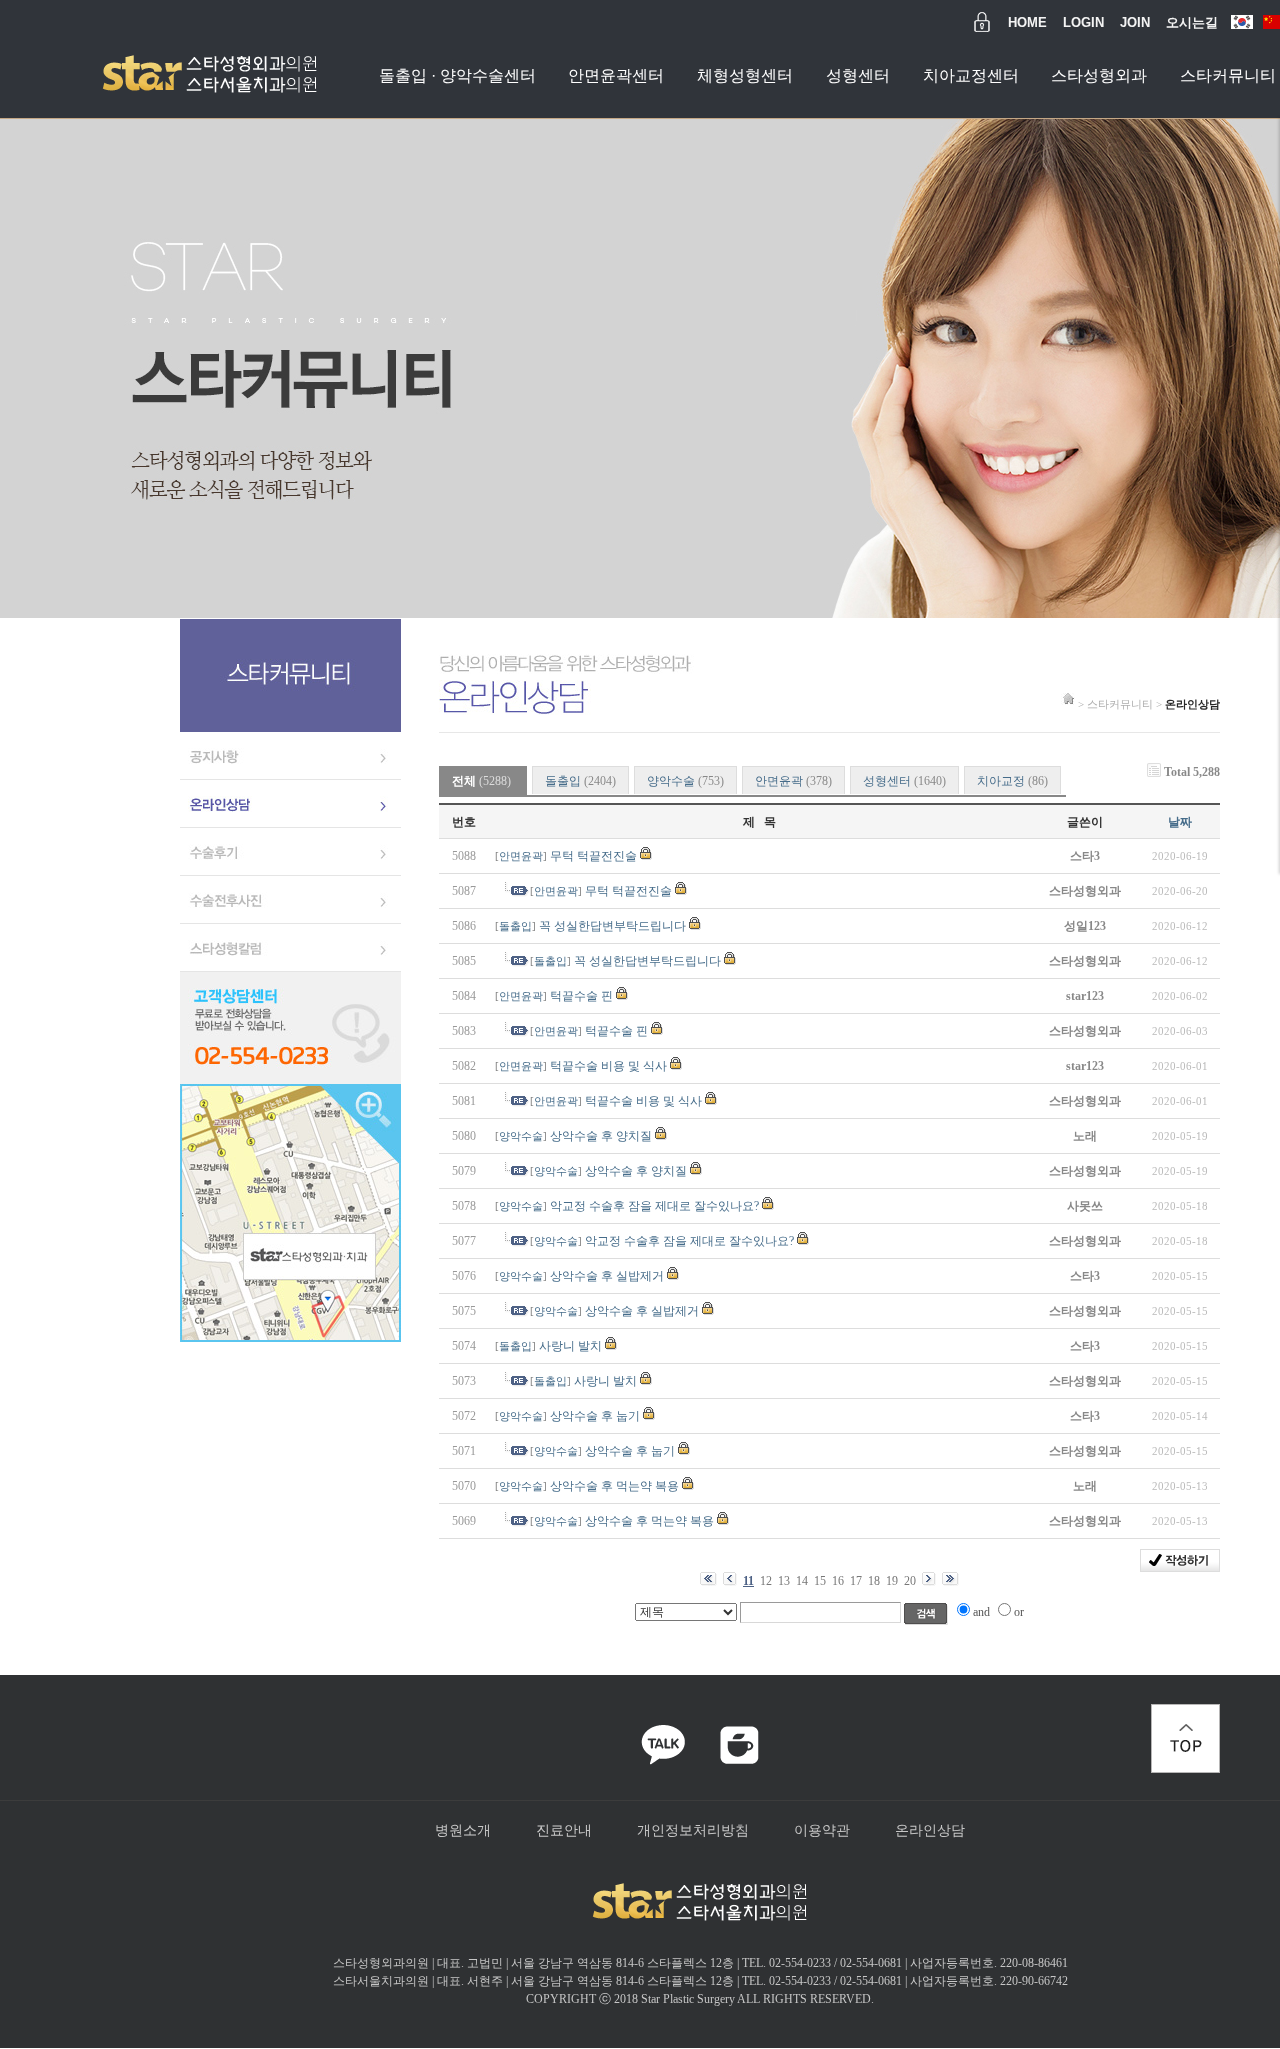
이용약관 (822, 1830)
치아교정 (1012, 781)
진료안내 (564, 1830)
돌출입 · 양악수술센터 (457, 75)
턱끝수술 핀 (581, 996)
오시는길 (1192, 22)
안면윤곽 (793, 781)
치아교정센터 (971, 75)
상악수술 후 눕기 (595, 1416)
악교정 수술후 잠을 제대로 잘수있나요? (654, 1206)
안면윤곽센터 (616, 75)
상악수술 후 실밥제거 (607, 1276)
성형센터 (858, 75)
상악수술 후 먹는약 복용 (614, 1486)
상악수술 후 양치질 (601, 1136)
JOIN (1135, 22)
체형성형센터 (745, 75)
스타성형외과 (1099, 75)
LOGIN (1083, 22)
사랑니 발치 (570, 1346)
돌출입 (580, 781)
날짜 (1180, 822)
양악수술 (685, 781)
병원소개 (463, 1830)
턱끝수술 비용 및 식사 (608, 1066)
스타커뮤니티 (1228, 75)
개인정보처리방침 (693, 1830)
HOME (1027, 22)
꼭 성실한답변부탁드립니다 (612, 926)
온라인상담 (930, 1830)
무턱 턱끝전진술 (593, 856)
